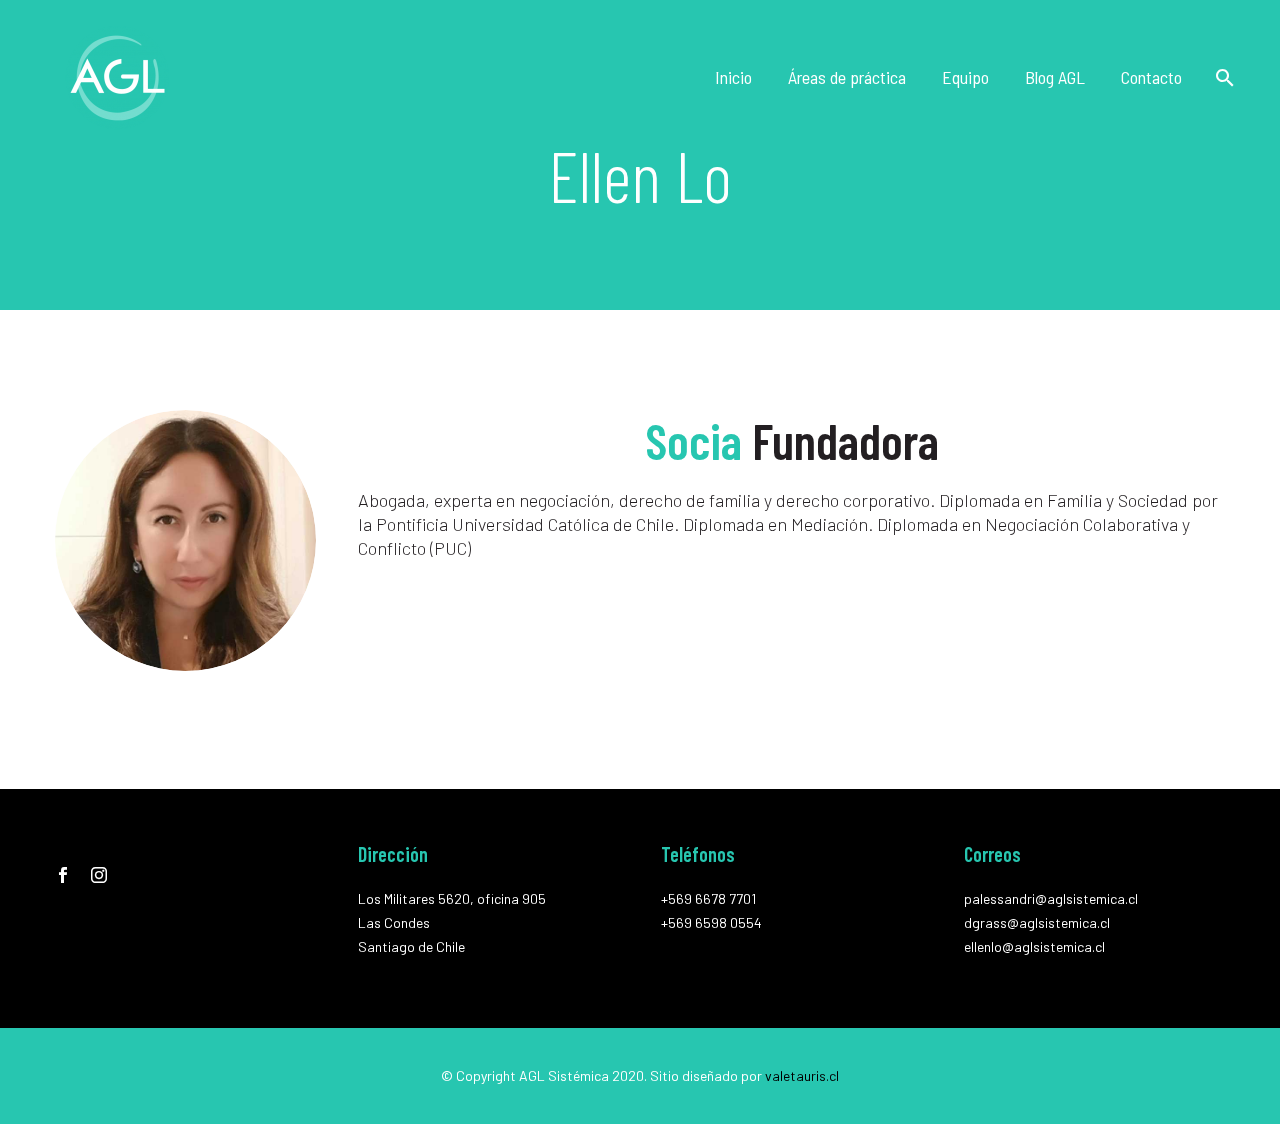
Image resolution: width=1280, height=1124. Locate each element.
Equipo (965, 77)
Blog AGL (1055, 77)
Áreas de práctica (847, 77)
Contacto (1151, 77)
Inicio (733, 77)
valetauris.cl (802, 1075)
